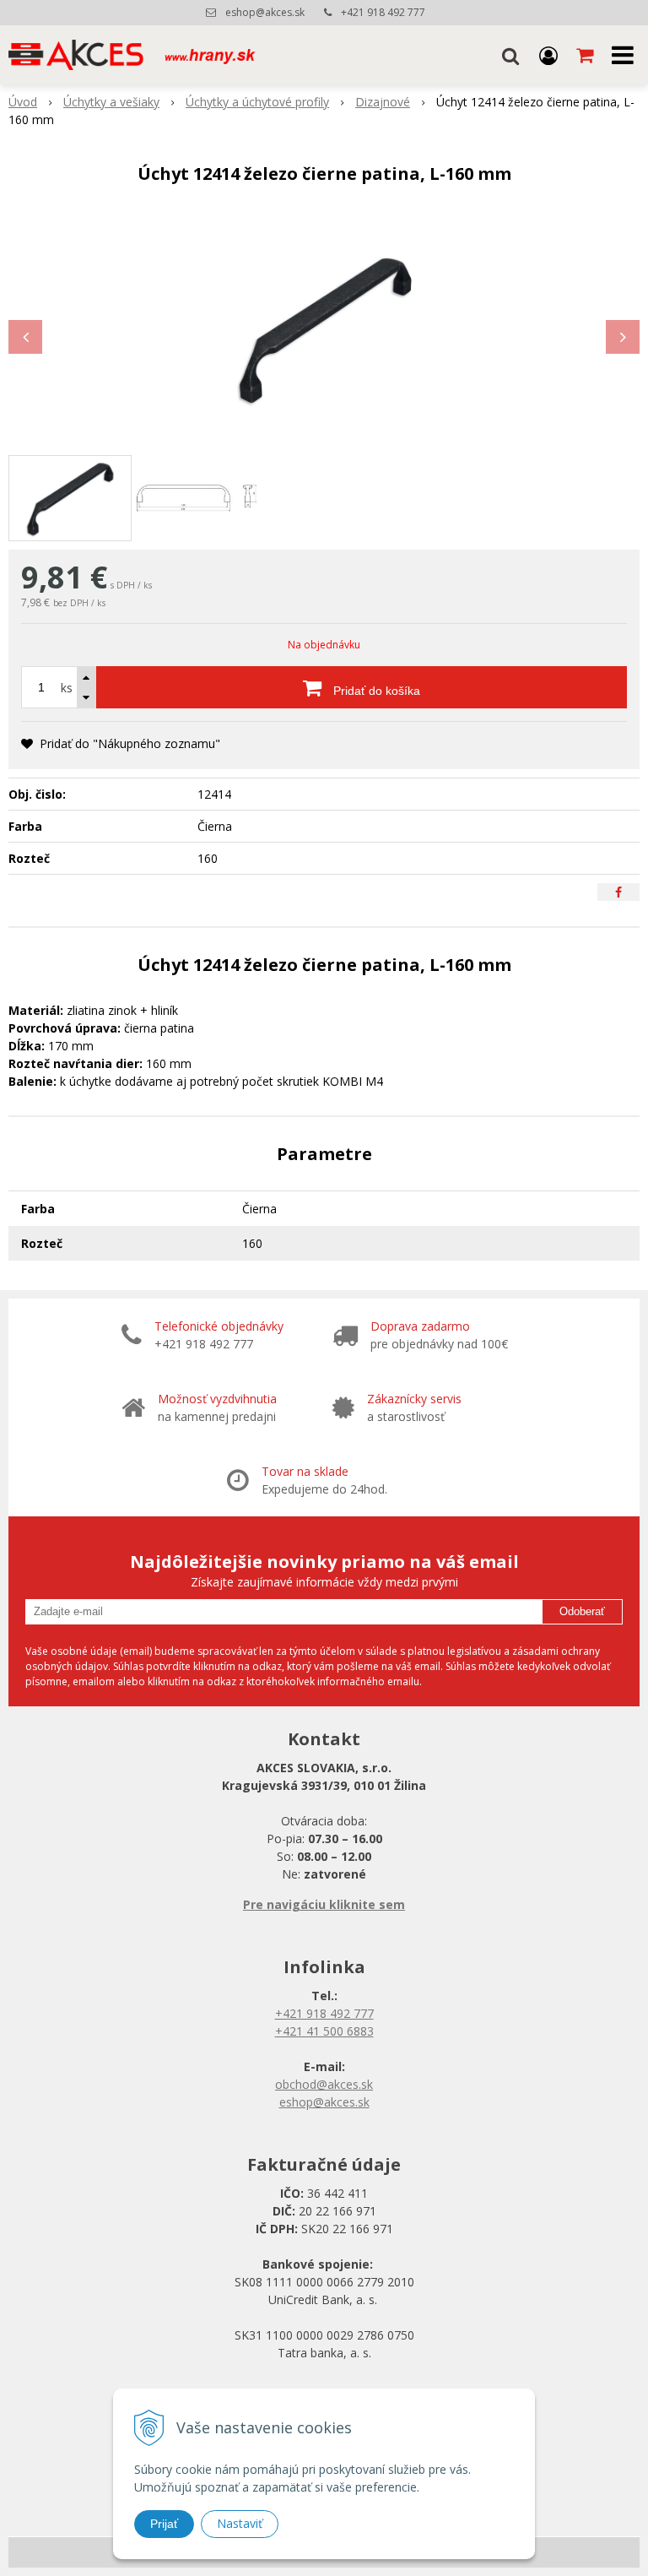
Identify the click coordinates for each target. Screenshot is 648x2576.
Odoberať (582, 1611)
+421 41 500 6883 (324, 2031)
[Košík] (586, 55)
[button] (510, 55)
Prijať (164, 2524)
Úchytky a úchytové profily (257, 102)
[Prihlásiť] (548, 55)
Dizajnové (383, 102)
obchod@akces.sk (324, 2084)
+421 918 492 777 (383, 12)
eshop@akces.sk (265, 12)
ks (67, 688)
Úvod (23, 102)
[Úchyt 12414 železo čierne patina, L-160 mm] (324, 328)
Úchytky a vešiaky (111, 102)
